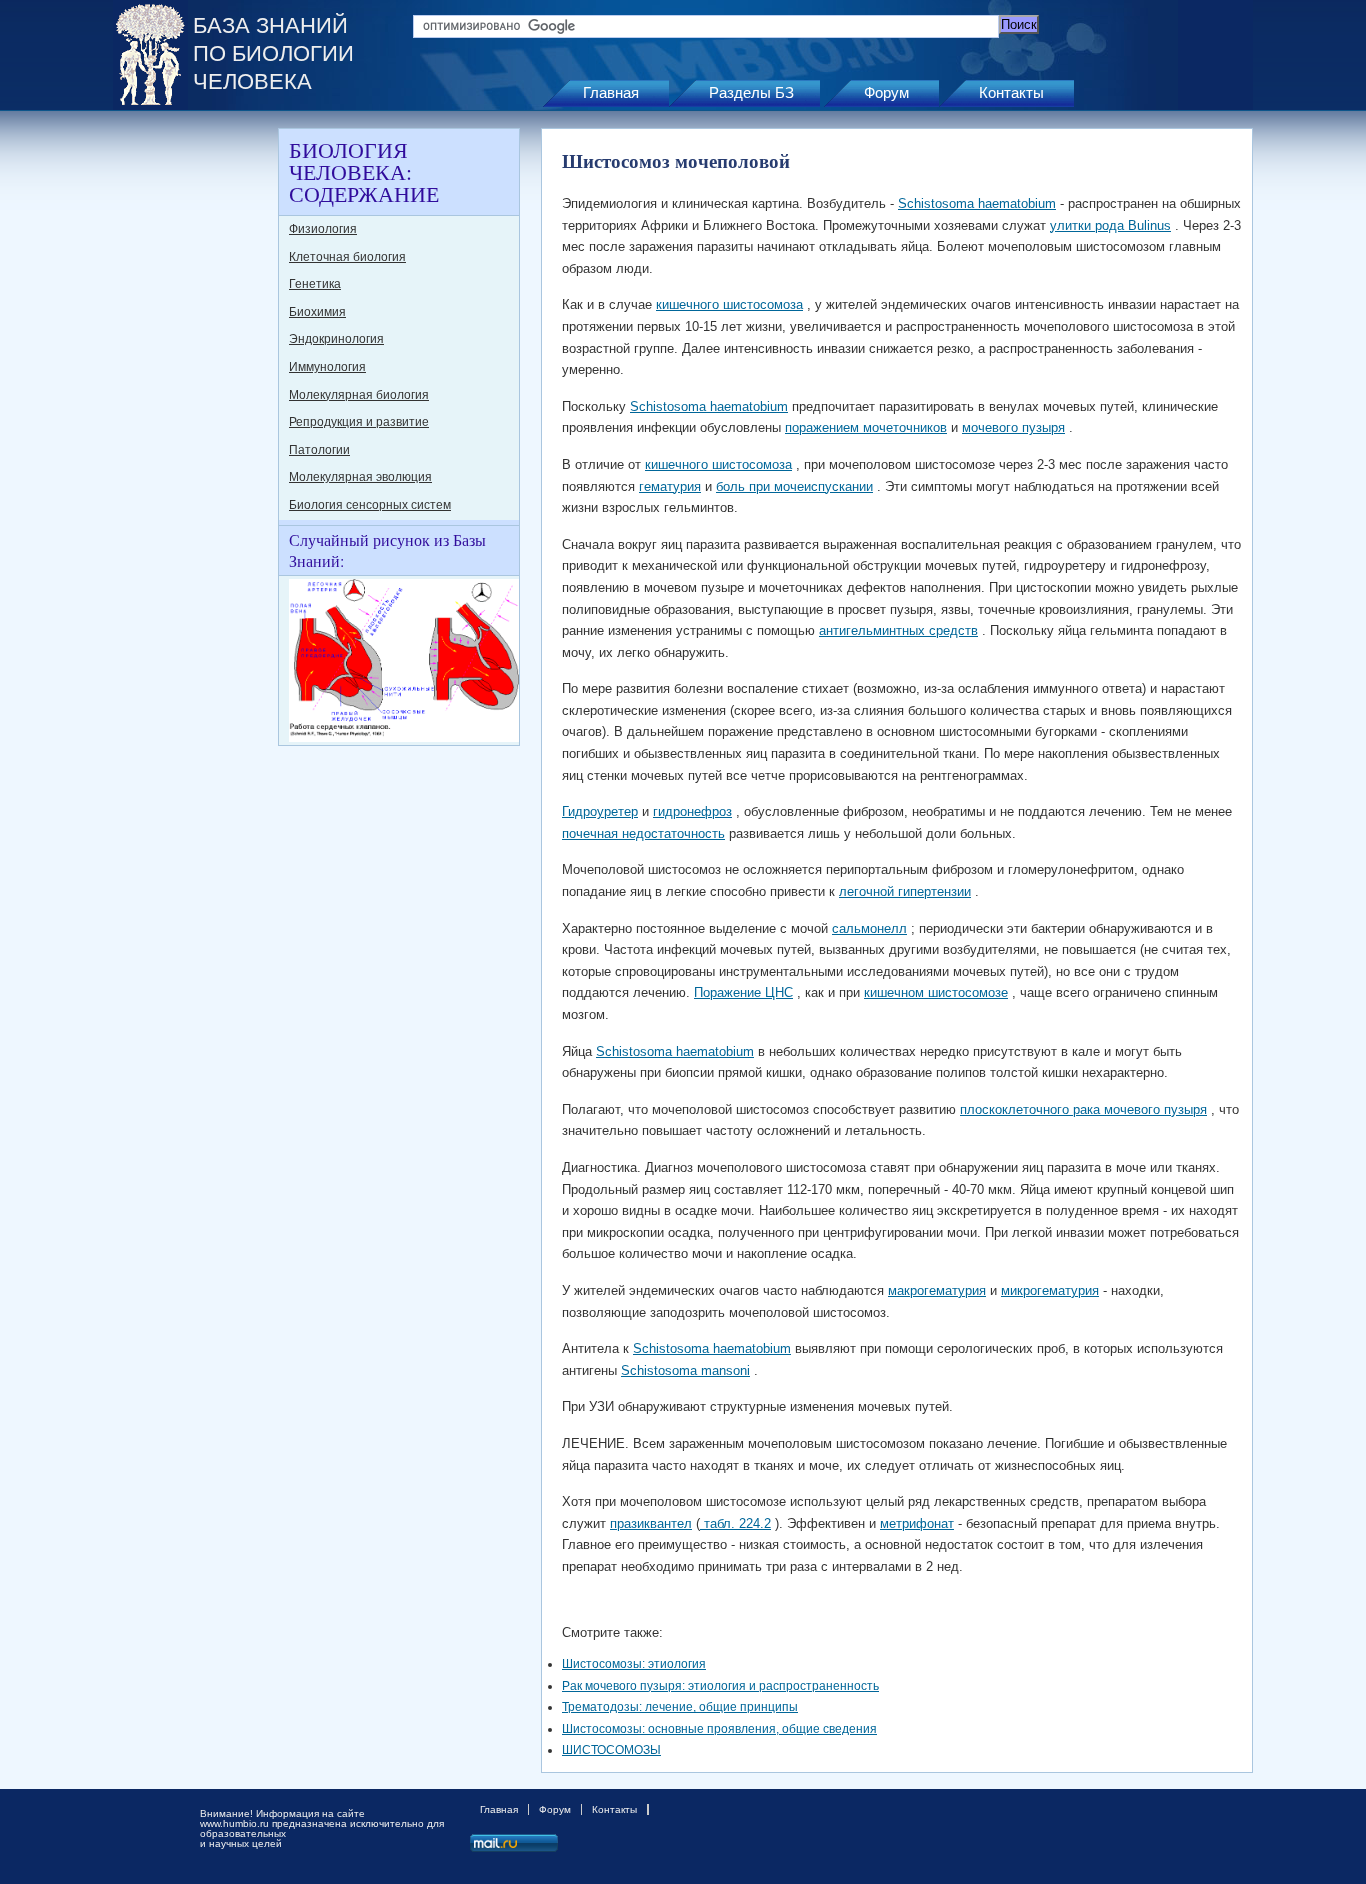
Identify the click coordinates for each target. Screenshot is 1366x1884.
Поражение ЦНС (743, 992)
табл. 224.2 (735, 1523)
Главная (611, 92)
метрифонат (917, 1523)
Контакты (1011, 92)
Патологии (319, 450)
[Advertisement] (193, 428)
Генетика (315, 284)
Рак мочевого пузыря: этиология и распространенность (720, 1686)
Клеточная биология (347, 257)
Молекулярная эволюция (360, 477)
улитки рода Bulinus (1110, 225)
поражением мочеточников (866, 427)
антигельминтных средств (898, 630)
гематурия (670, 486)
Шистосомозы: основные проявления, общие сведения (719, 1729)
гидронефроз (692, 811)
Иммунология (327, 367)
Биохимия (317, 312)
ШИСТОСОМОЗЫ (611, 1750)
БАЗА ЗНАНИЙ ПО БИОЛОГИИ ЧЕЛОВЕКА (273, 53)
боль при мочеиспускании (794, 486)
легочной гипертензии (905, 891)
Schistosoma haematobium (977, 203)
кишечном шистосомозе (936, 992)
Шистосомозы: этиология (634, 1664)
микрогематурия (1050, 1290)
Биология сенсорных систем (370, 505)
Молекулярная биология (359, 395)
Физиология (323, 229)
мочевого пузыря (1013, 427)
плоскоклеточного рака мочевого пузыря (1083, 1109)
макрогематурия (937, 1290)
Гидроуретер (600, 811)
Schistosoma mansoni (685, 1370)
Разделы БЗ (751, 92)
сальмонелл (869, 928)
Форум (886, 92)
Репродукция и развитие (359, 422)
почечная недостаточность (643, 833)
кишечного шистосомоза (729, 304)
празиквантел (651, 1523)
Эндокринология (336, 339)
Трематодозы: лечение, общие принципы (680, 1707)
